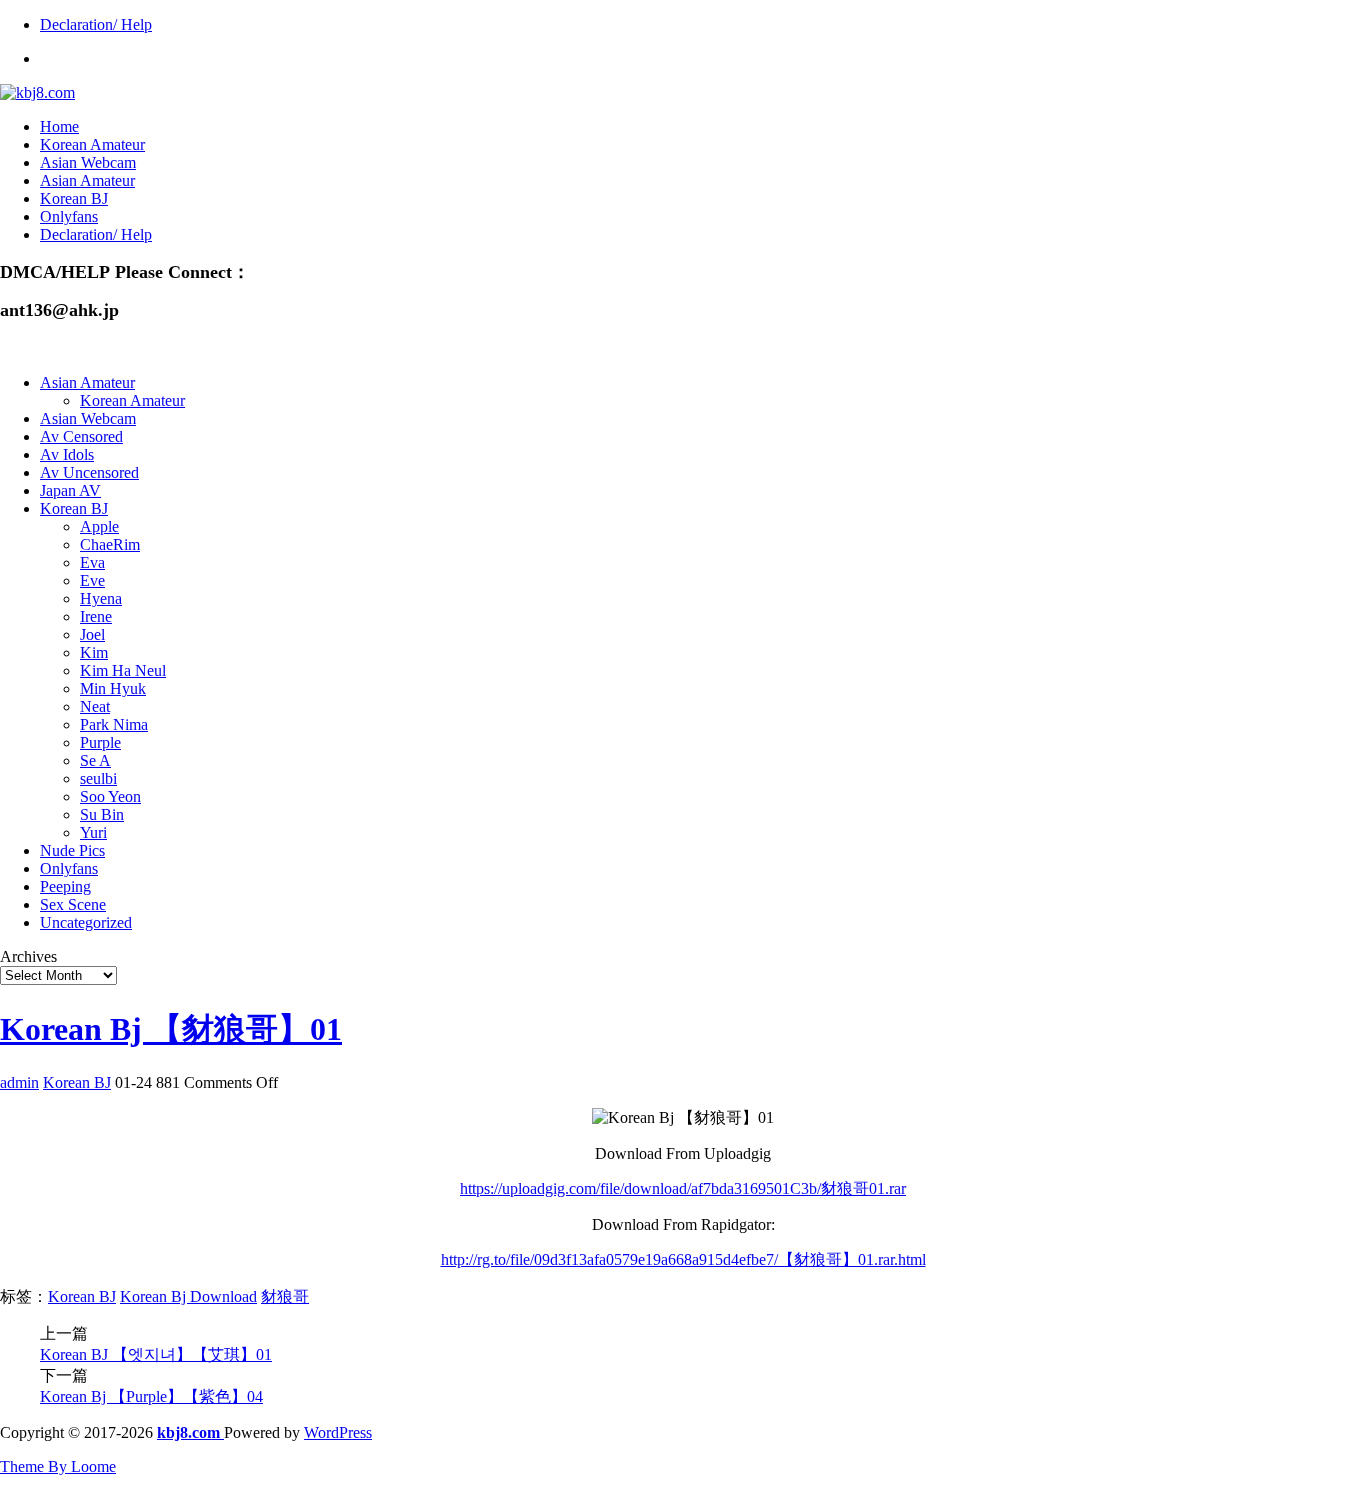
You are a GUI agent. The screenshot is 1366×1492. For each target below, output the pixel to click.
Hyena (101, 598)
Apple (99, 526)
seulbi (98, 778)
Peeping (65, 886)
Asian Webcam (88, 162)
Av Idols (67, 454)
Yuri (93, 832)
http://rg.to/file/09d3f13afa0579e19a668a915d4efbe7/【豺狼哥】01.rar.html (683, 1259)
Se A (95, 760)
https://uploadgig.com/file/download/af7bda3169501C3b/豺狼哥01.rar (683, 1188)
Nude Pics (72, 850)
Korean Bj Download (188, 1296)
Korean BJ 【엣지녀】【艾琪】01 (156, 1354)
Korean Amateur (92, 144)
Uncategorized (86, 922)
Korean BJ (74, 198)
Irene (96, 616)
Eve (92, 580)
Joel (92, 634)
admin (19, 1082)
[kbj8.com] (37, 92)
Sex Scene (73, 904)
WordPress (338, 1432)
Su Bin (102, 814)
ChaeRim (110, 544)
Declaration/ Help (96, 24)
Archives (28, 956)
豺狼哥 (285, 1296)
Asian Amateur (87, 180)
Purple (100, 742)
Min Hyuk (113, 688)
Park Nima (114, 724)
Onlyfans (69, 216)
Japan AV (70, 490)
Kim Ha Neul (123, 670)
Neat (95, 706)
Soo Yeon (110, 796)
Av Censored (81, 436)
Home (59, 126)
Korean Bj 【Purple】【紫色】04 (151, 1396)
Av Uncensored (89, 472)
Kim (94, 652)
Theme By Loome (58, 1466)
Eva (92, 562)
